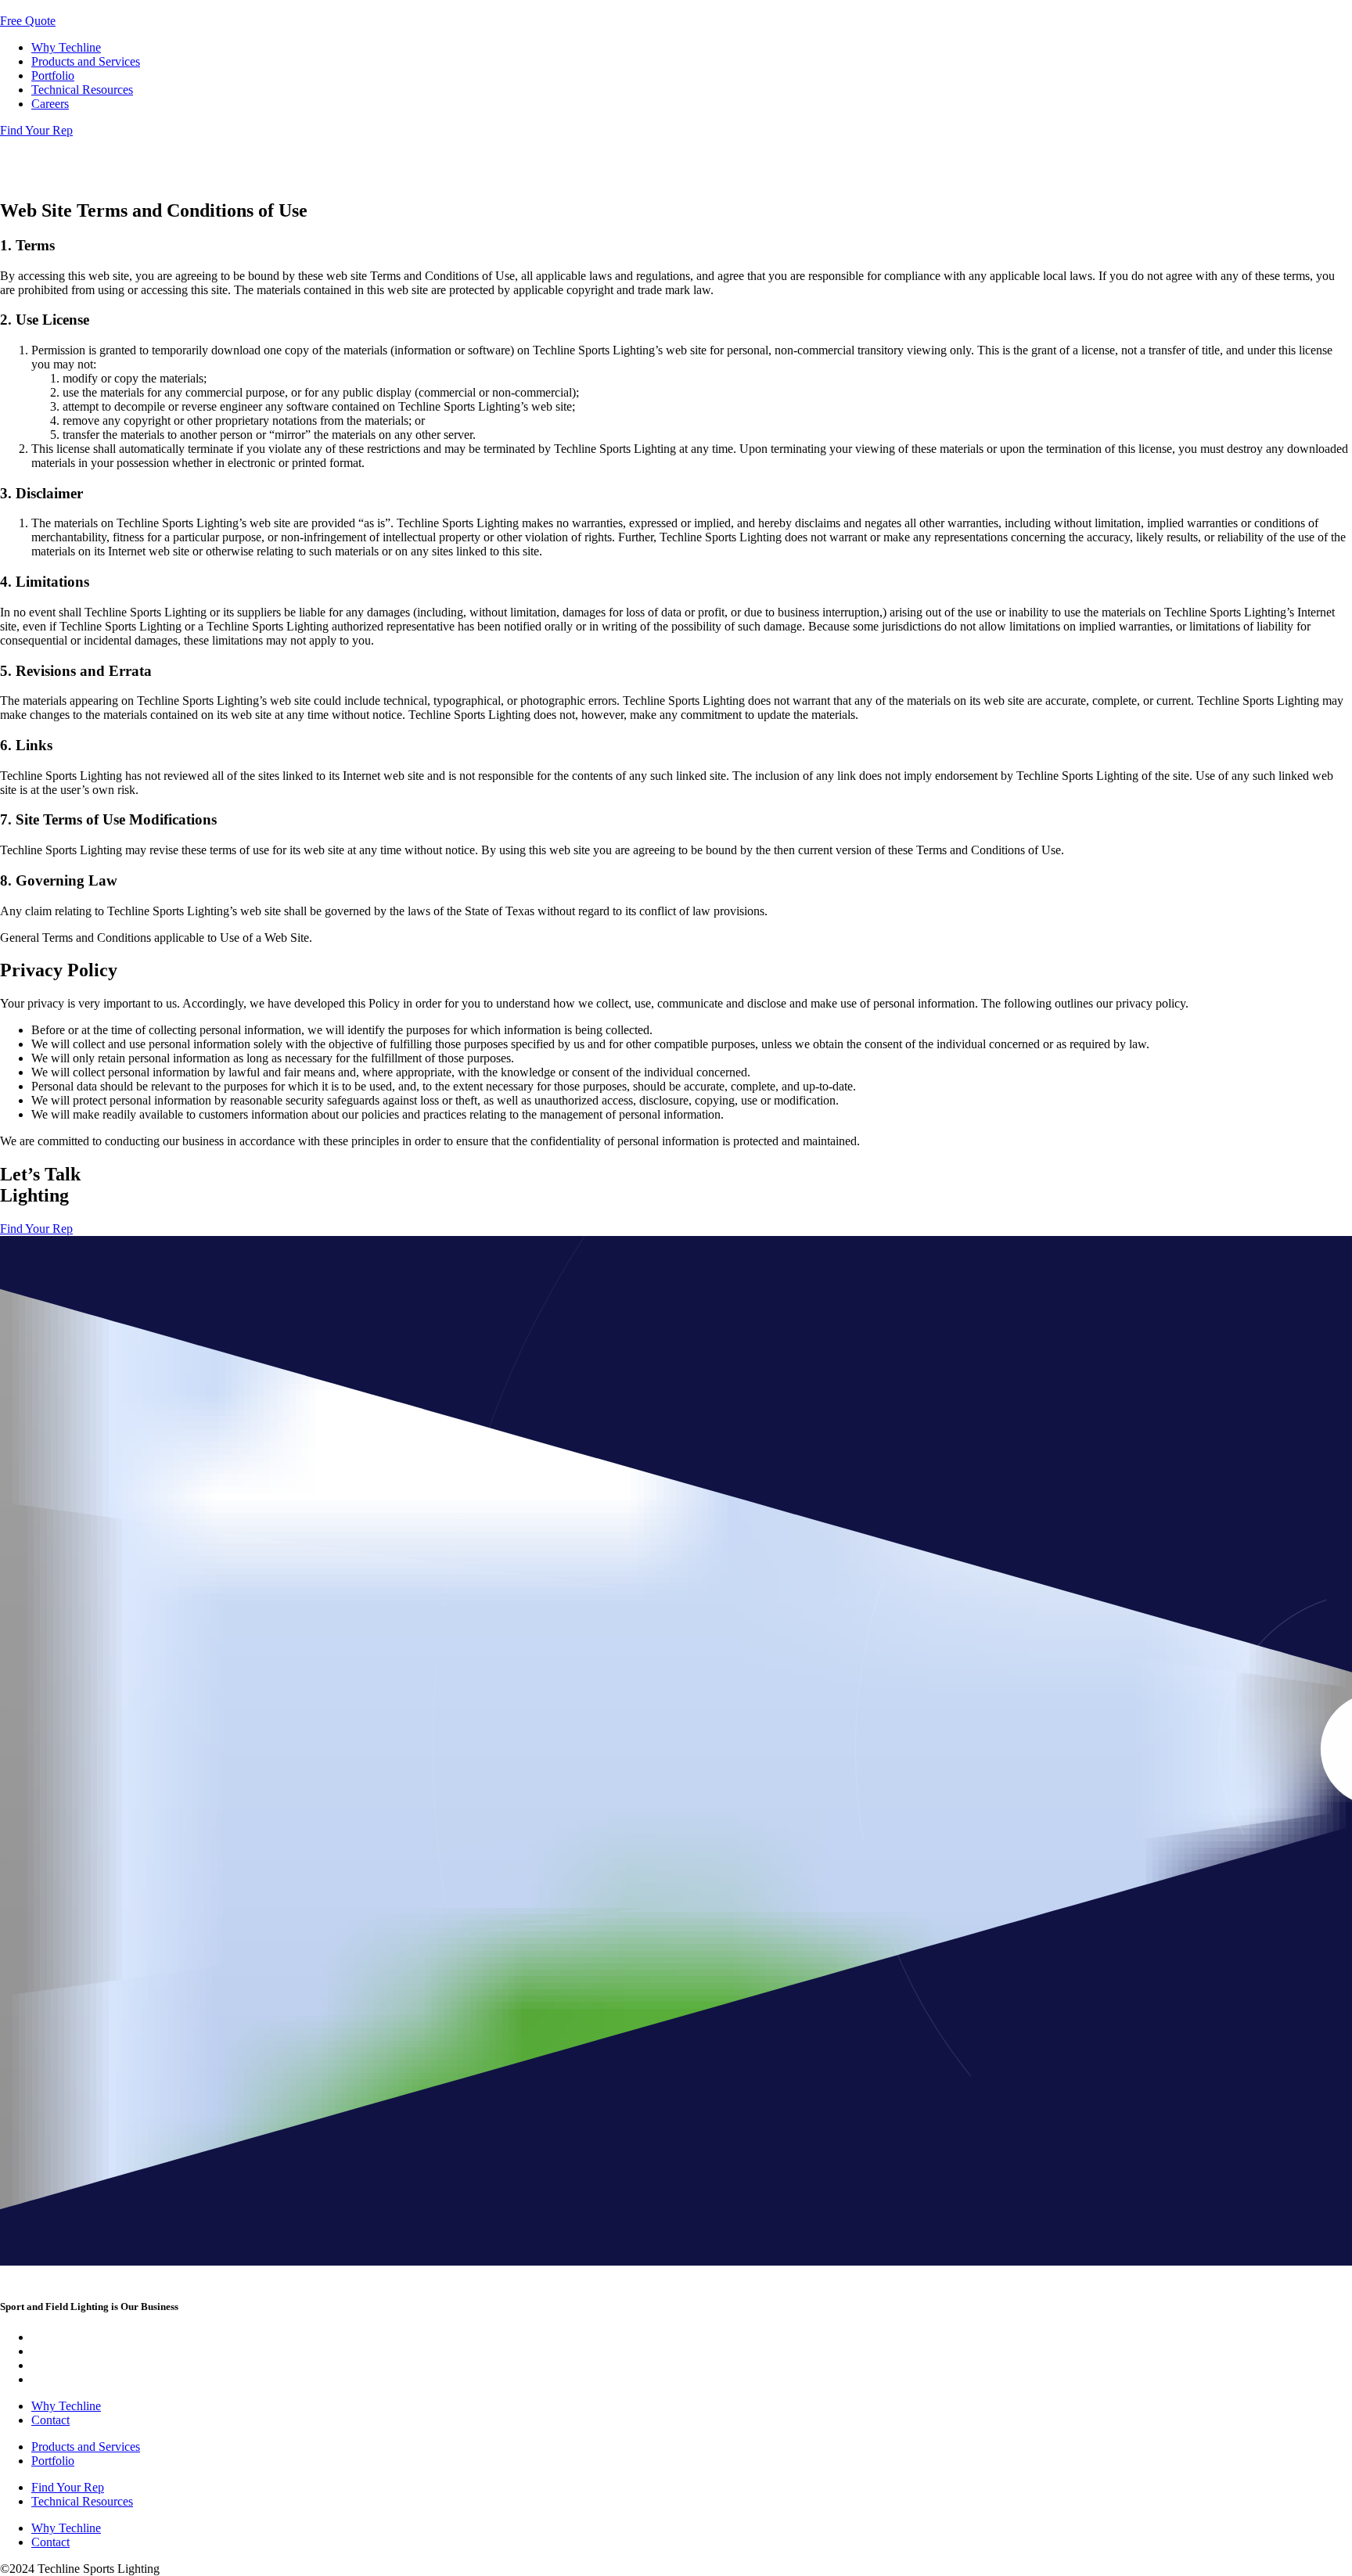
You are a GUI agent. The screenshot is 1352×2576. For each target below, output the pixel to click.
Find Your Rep (36, 130)
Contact (50, 2420)
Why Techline (66, 47)
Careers (50, 104)
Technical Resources (82, 90)
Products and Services (86, 61)
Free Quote (28, 21)
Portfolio (53, 75)
